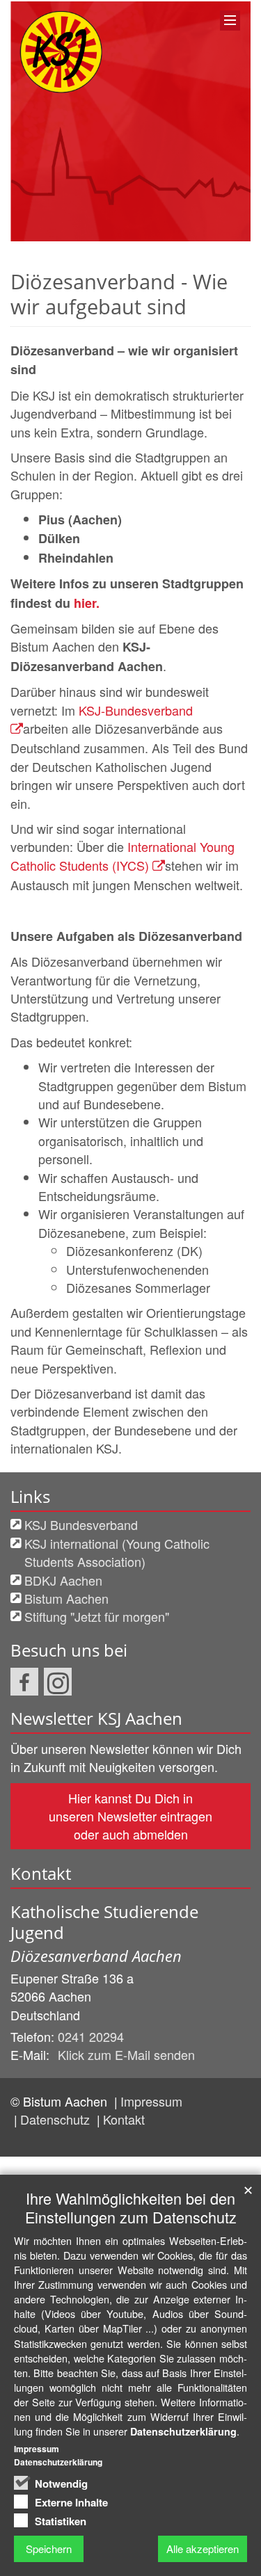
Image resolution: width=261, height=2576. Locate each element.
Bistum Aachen (66, 1598)
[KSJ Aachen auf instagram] (58, 1682)
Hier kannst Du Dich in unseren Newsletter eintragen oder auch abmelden (130, 1816)
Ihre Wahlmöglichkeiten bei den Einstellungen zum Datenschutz (131, 2207)
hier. (87, 603)
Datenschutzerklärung (183, 2431)
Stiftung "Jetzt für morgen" (97, 1616)
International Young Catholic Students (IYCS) (122, 855)
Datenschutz (57, 2119)
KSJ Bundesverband (81, 1524)
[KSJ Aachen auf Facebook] (24, 1682)
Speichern (49, 2549)
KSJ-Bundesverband (136, 710)
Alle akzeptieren (203, 2549)
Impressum (151, 2101)
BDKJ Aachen (63, 1580)
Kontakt (124, 2119)
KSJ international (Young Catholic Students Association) (117, 1552)
